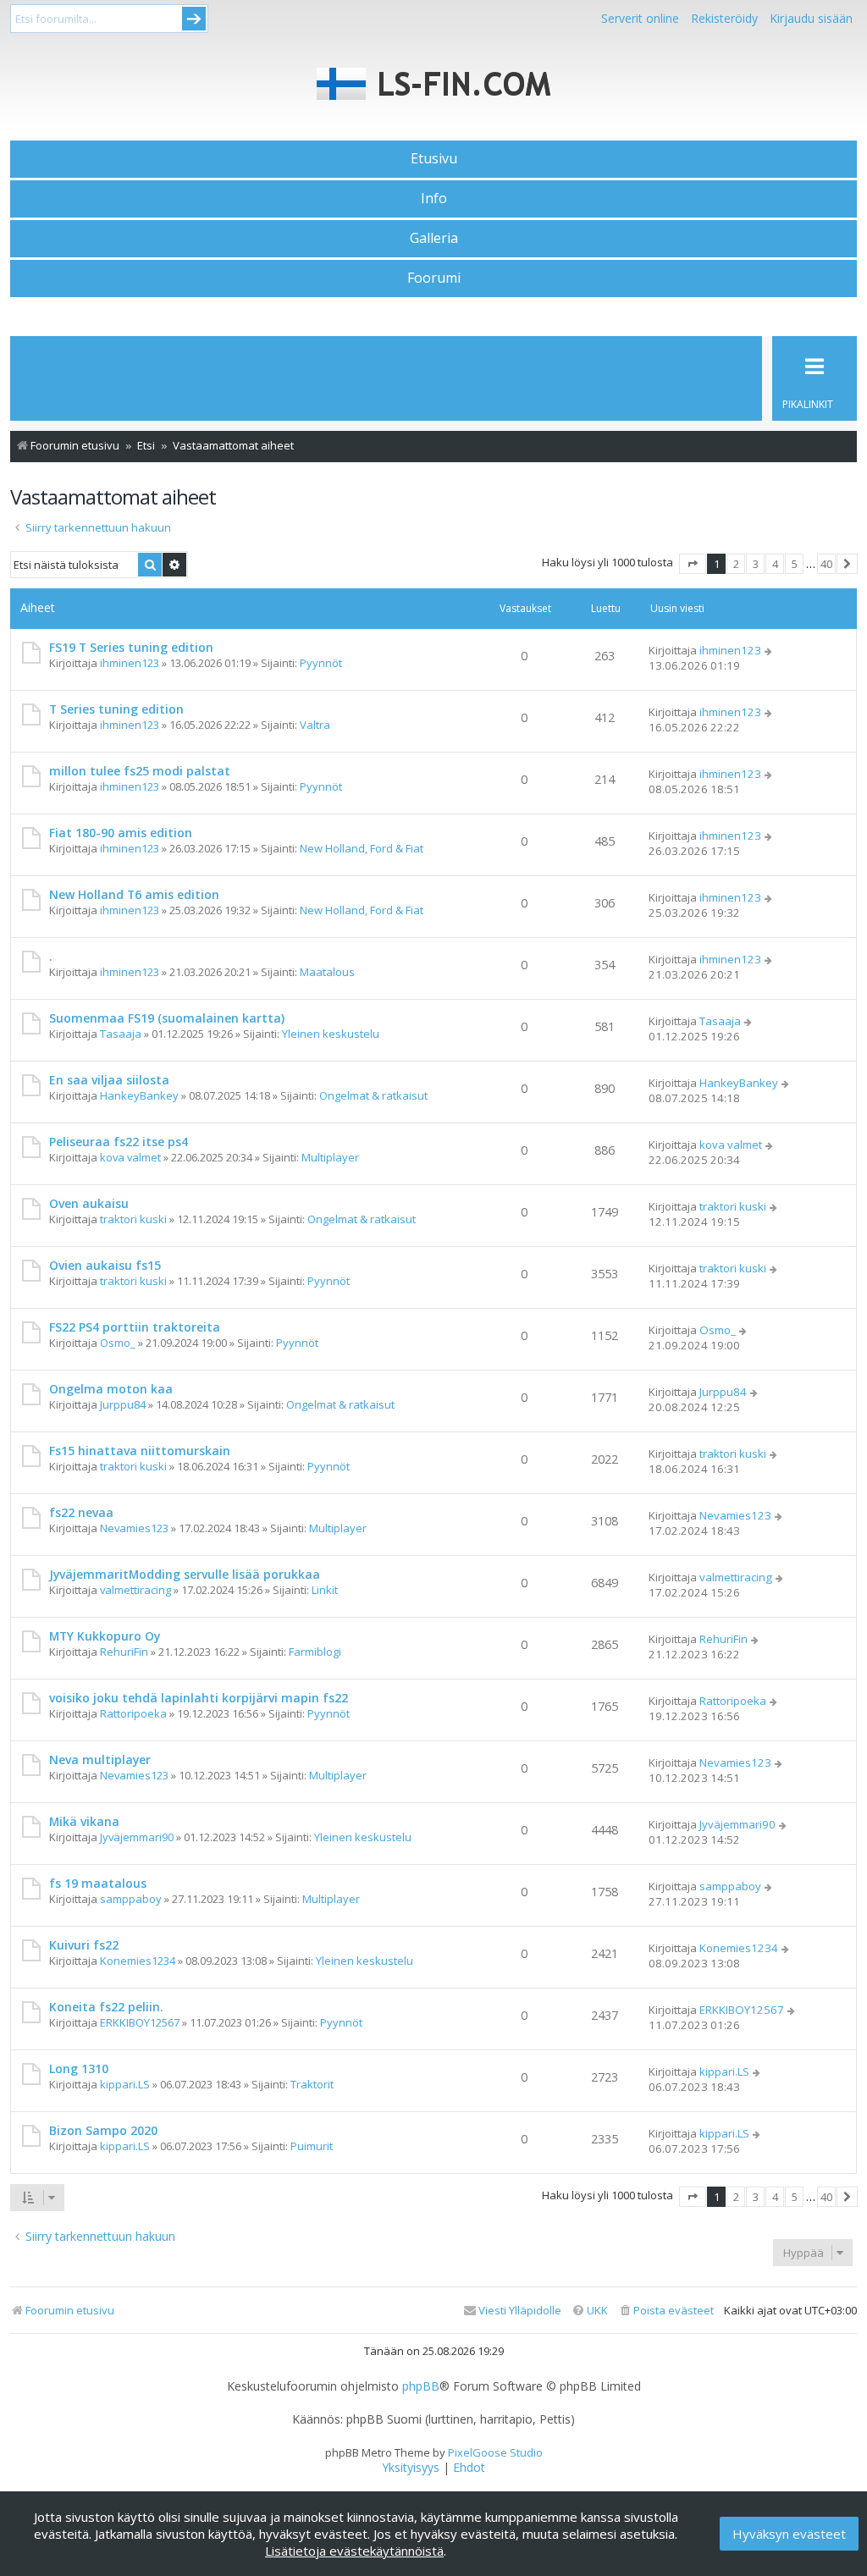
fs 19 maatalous (98, 1883)
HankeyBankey (139, 1095)
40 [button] (826, 564)
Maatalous (327, 972)
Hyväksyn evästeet (789, 2534)
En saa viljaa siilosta (109, 1080)
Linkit (325, 1590)
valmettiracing (135, 1590)
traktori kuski (133, 1219)
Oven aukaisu (89, 1203)
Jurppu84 (123, 1404)
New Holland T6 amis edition (134, 894)
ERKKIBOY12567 (140, 2022)
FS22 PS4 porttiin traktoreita (135, 1327)
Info (434, 198)
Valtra (315, 725)
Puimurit (312, 2146)
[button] (693, 564)
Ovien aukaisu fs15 (105, 1265)
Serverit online (640, 18)
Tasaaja (121, 1034)
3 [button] (756, 564)
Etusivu (434, 158)
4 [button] (775, 564)
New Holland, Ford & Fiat (362, 848)
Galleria (434, 238)
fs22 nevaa (81, 1512)
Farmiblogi (315, 1652)
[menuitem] (666, 2311)
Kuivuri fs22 (84, 1945)
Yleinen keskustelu (331, 1034)
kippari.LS (125, 2084)
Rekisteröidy (724, 18)
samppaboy (131, 1899)
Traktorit (312, 2084)
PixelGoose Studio (495, 2452)
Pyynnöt (321, 663)
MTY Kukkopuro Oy (105, 1636)
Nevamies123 (134, 1528)
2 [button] (736, 564)
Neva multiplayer (100, 1760)
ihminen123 (130, 663)
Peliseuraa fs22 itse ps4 (119, 1142)
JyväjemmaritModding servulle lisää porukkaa (185, 1574)
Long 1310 (79, 2069)
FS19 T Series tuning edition (131, 647)
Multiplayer (330, 1157)
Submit (194, 19)
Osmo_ (118, 1343)
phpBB (421, 2386)
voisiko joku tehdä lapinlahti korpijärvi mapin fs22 (199, 1698)
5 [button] (795, 564)
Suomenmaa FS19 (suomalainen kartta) (167, 1018)
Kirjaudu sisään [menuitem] (811, 18)
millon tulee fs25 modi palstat (140, 771)
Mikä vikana (84, 1821)
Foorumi (434, 278)
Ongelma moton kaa (111, 1389)
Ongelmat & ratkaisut (373, 1095)
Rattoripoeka (133, 1713)
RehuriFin (124, 1652)
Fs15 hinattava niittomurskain (140, 1451)
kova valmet (130, 1157)
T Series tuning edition (116, 709)
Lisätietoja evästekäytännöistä (354, 2551)
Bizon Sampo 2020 (103, 2130)
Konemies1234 (138, 1961)
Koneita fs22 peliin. (106, 2007)
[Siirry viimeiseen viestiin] (769, 650)
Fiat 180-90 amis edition (121, 833)
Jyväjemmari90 (137, 1837)
